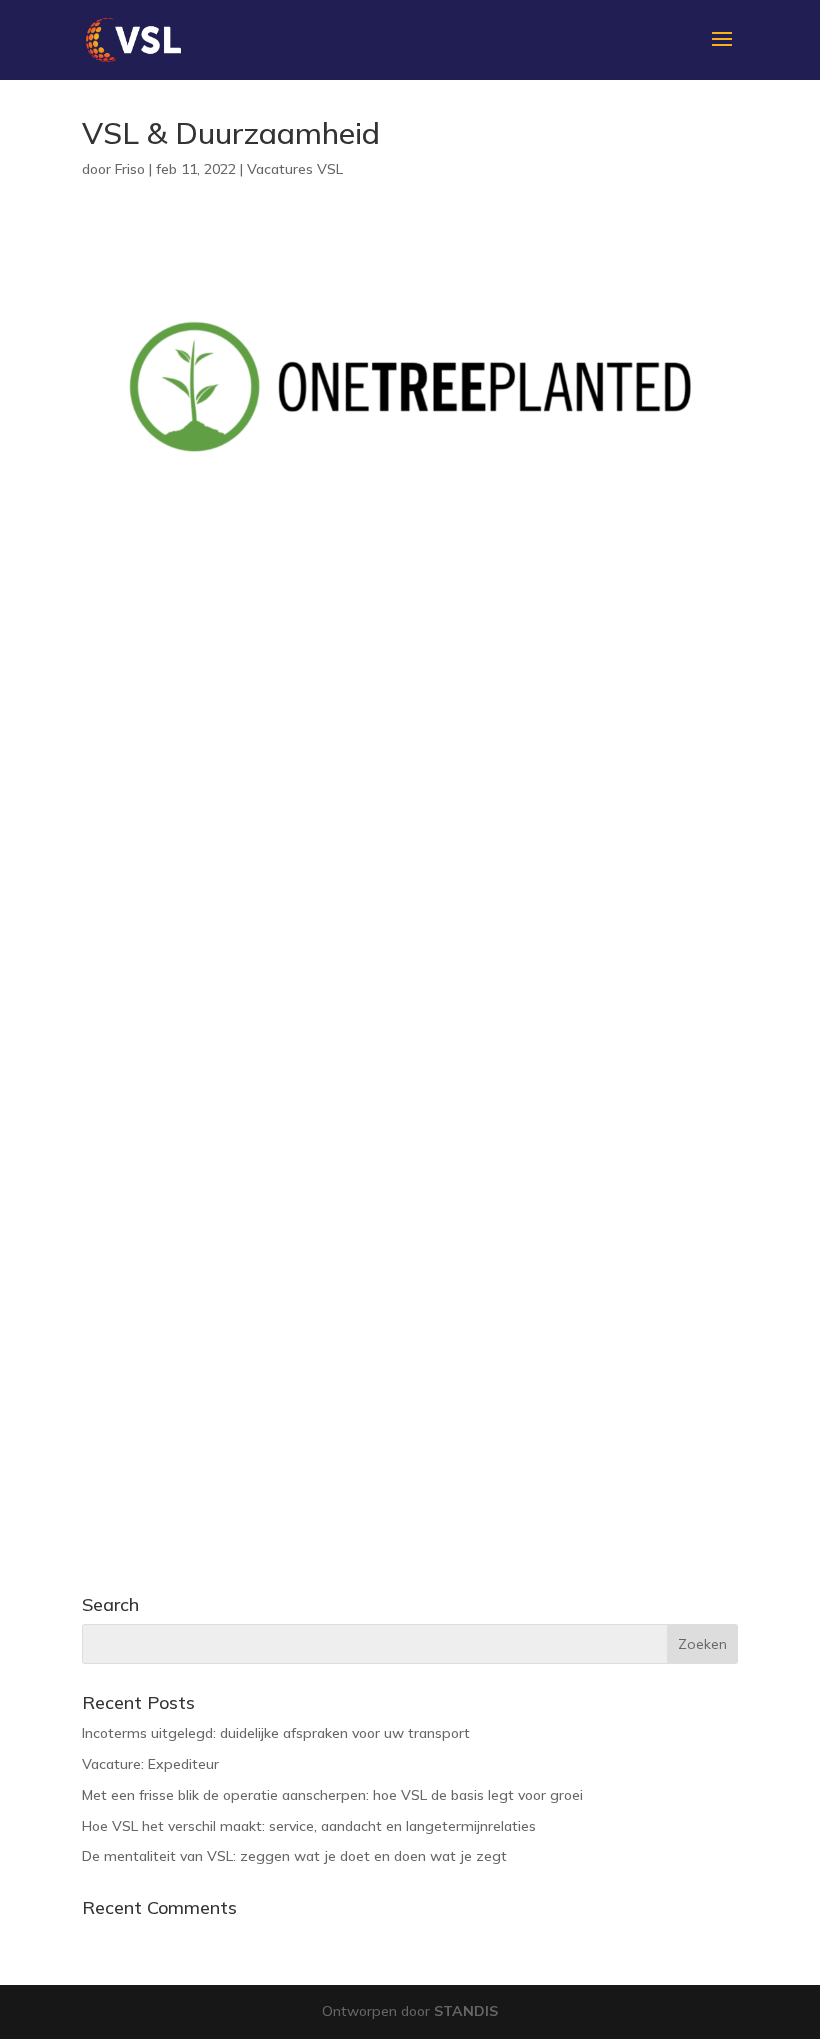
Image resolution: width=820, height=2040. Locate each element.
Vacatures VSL (295, 169)
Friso (130, 169)
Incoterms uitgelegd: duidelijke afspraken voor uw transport (276, 1733)
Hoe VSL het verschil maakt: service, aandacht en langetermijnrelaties (309, 1826)
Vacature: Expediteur (150, 1764)
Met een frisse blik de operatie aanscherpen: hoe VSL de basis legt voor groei (332, 1795)
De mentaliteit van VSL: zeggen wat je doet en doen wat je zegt (294, 1856)
